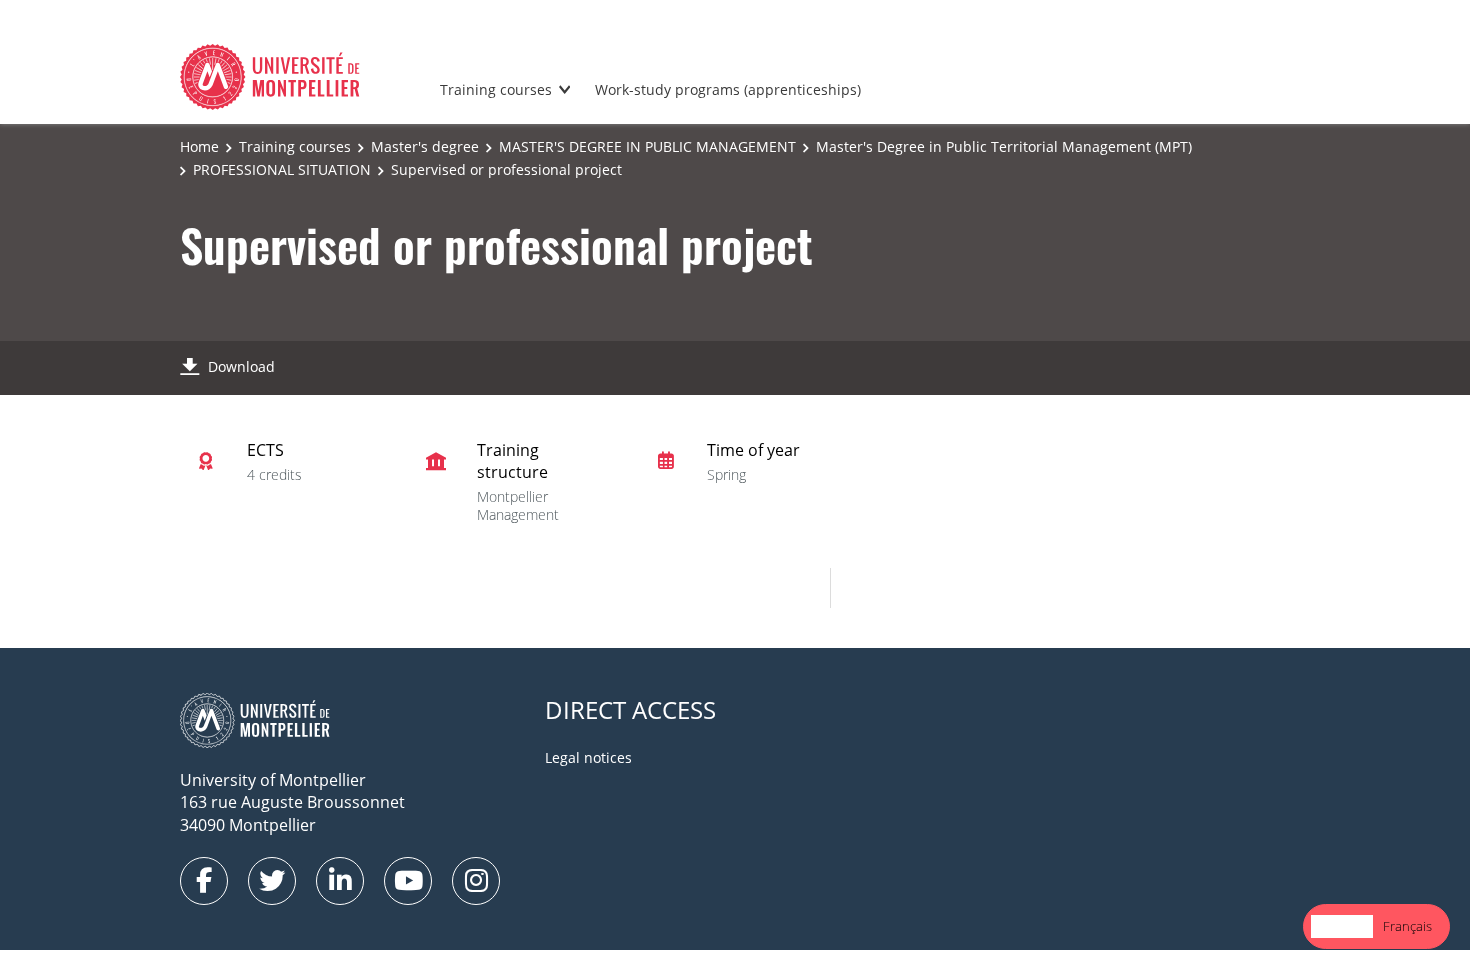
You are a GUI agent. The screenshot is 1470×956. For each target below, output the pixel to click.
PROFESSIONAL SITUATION (282, 169)
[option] (1407, 926)
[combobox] (1342, 926)
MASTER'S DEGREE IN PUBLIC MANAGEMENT (647, 146)
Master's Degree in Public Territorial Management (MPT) (1004, 146)
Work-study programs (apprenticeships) (728, 89)
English (1342, 926)
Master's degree (425, 146)
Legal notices (588, 757)
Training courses (496, 89)
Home (199, 146)
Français (1407, 926)
